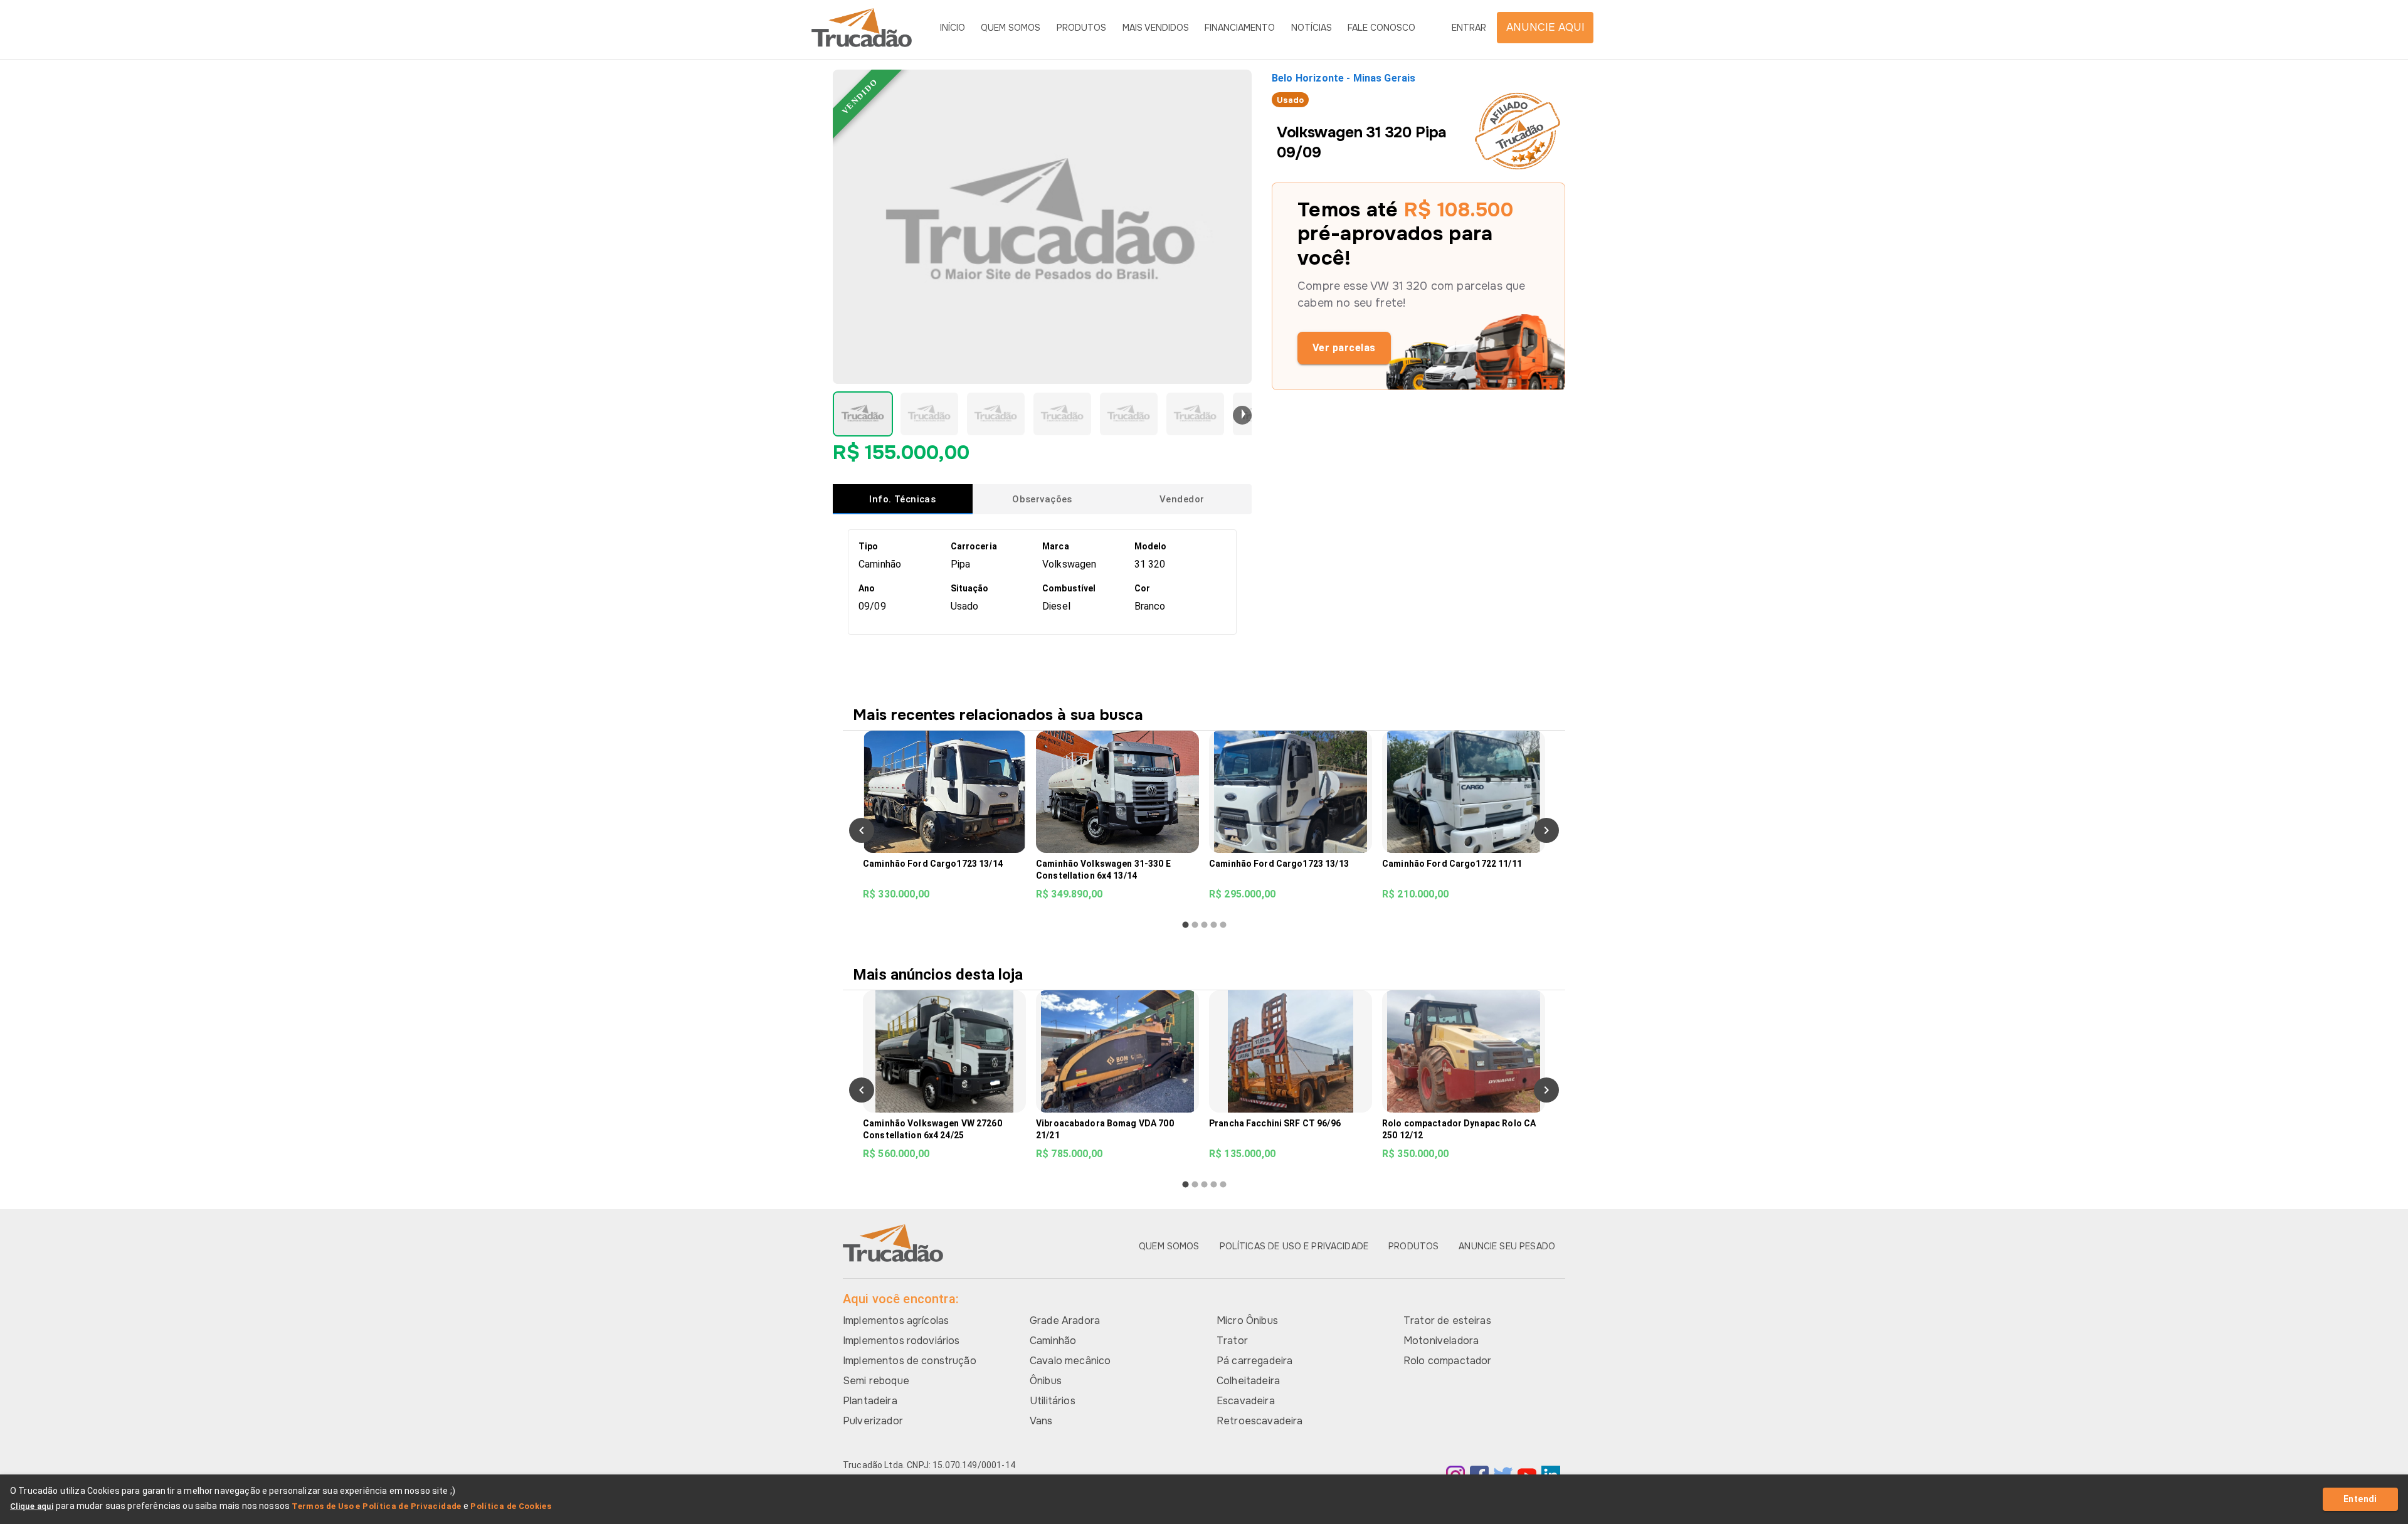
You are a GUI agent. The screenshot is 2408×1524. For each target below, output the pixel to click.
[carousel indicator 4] (1214, 925)
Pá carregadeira (1254, 1361)
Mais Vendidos (1156, 28)
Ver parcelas (1344, 348)
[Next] (1546, 830)
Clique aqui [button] (32, 1506)
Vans (1041, 1421)
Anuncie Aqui (1545, 27)
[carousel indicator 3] (1204, 925)
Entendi (2360, 1499)
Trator (1232, 1341)
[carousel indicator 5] (1223, 925)
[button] (863, 414)
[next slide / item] (1242, 415)
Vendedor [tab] (1182, 499)
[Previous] (862, 830)
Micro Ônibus (1247, 1320)
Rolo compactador (1447, 1361)
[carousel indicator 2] (1195, 925)
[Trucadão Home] (862, 28)
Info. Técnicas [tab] (902, 499)
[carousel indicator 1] (1186, 925)
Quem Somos (1011, 28)
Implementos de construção (910, 1361)
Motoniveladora (1441, 1341)
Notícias (1312, 28)
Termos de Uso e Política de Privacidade (377, 1506)
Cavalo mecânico (1070, 1361)
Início (953, 28)
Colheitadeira (1248, 1381)
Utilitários (1053, 1401)
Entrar (1469, 28)
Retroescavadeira (1259, 1421)
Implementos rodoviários (901, 1341)
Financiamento (1240, 28)
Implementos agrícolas (896, 1320)
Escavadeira (1246, 1401)
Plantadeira (870, 1401)
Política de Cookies (511, 1506)
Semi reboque (876, 1381)
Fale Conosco (1381, 28)
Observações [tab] (1042, 499)
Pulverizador (873, 1421)
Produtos (1081, 28)
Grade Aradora (1065, 1320)
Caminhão (1053, 1341)
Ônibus (1046, 1381)
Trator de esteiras (1447, 1320)
